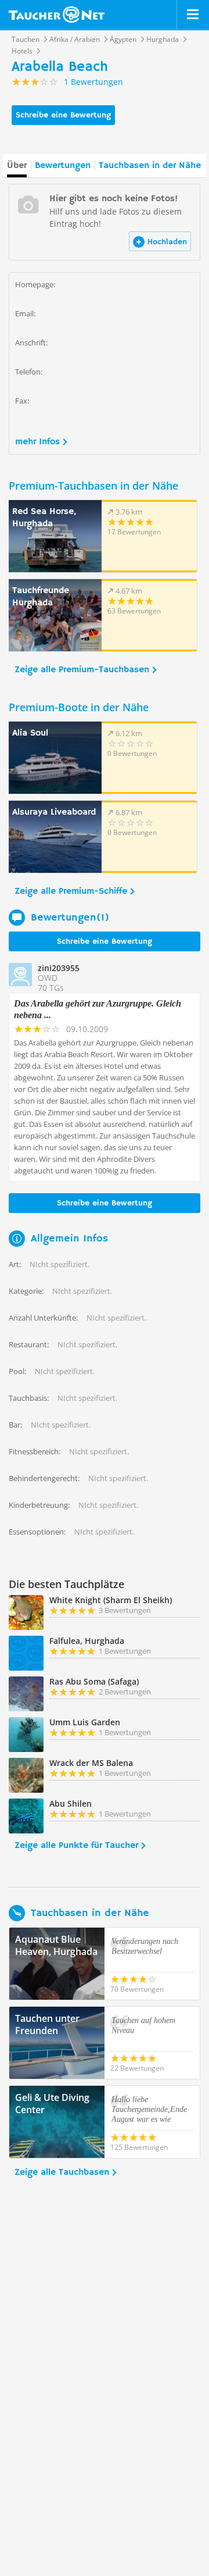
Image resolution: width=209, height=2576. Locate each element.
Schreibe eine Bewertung (63, 115)
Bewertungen (63, 166)
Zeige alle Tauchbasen (62, 2172)
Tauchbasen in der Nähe (150, 166)
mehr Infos (37, 442)
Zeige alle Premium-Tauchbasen (82, 670)
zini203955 (59, 968)
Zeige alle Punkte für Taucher (76, 1846)
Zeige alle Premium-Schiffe (71, 891)
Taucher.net (57, 15)
